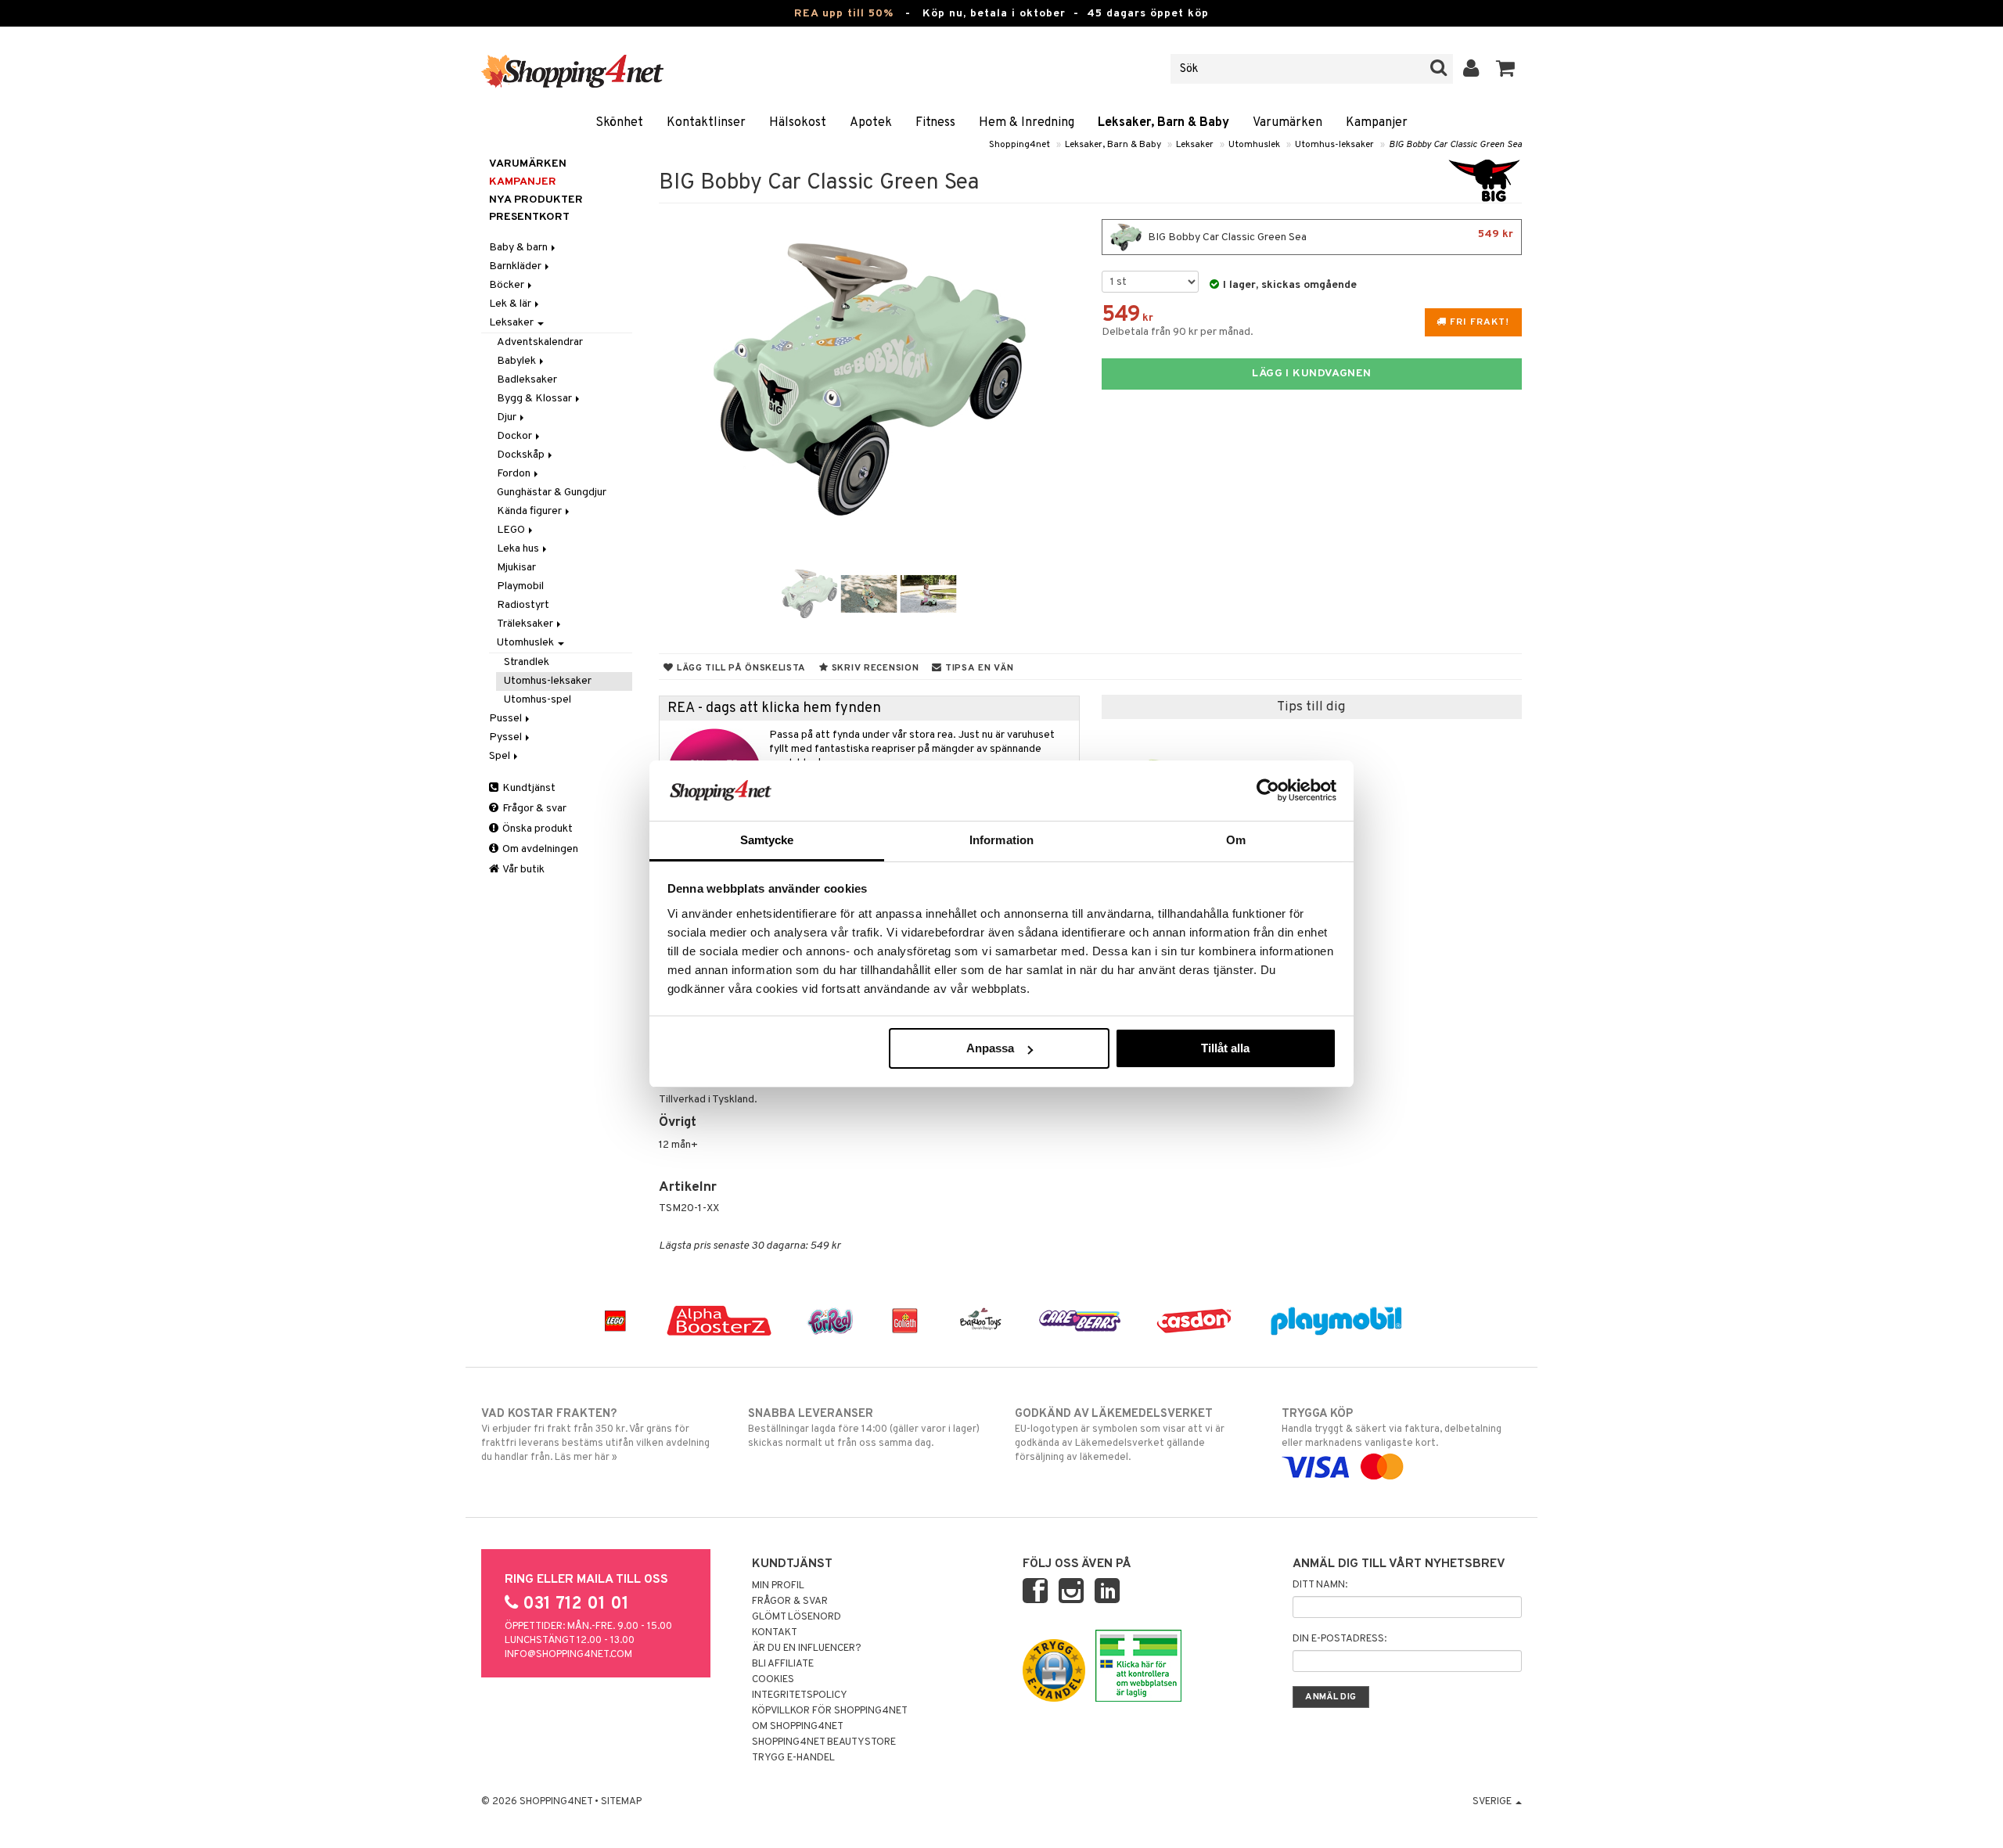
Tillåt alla (1225, 1048)
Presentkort (529, 217)
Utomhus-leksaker (1334, 145)
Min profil (778, 1586)
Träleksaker (526, 624)
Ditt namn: (1320, 1585)
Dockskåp (522, 455)
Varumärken (1287, 123)
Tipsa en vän (978, 668)
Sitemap (621, 1802)
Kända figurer (530, 511)
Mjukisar (516, 568)
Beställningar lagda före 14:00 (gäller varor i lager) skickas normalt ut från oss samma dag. (864, 1428)
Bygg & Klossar (536, 399)
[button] (1506, 69)
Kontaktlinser (706, 123)
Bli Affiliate (783, 1664)
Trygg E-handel (793, 1758)
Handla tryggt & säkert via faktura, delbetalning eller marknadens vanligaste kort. (1392, 1428)
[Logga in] (1471, 69)
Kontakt (775, 1633)
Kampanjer (1377, 123)
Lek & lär (511, 304)
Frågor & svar (533, 809)
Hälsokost (798, 123)
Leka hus (519, 549)
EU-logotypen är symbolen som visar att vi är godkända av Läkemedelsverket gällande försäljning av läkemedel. (1120, 1435)
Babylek (518, 361)
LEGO (512, 530)
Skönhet (619, 123)
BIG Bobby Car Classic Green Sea (1455, 145)
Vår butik (523, 870)
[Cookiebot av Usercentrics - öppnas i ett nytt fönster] (1268, 790)
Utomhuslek (1254, 145)
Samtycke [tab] (767, 840)
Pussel (507, 719)
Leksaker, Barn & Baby (1163, 123)
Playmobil (520, 586)
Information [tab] (1001, 840)
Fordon (515, 474)
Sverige (1493, 1802)
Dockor (516, 436)
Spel (501, 756)
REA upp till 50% (844, 14)
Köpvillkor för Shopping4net (830, 1711)
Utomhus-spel (538, 700)
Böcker (508, 285)
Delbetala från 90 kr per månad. (1178, 332)
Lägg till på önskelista (740, 668)
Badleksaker (527, 380)
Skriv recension (874, 668)
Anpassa (990, 1048)
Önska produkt (536, 829)
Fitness (935, 123)
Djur (508, 417)
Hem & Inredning (1027, 123)
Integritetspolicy (800, 1695)
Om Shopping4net (798, 1727)
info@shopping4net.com (568, 1655)
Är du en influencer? (807, 1648)
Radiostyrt (523, 605)
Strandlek (527, 662)
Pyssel (507, 737)
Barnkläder (516, 266)
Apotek (871, 123)
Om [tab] (1236, 840)
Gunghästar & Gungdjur (552, 493)
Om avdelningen (539, 849)
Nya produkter (536, 200)
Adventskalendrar (540, 342)
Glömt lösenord (797, 1617)
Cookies (773, 1680)
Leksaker (1195, 145)
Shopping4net (1019, 145)
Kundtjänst (528, 788)
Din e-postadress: (1340, 1639)
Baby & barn (520, 248)
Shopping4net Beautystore (824, 1742)
